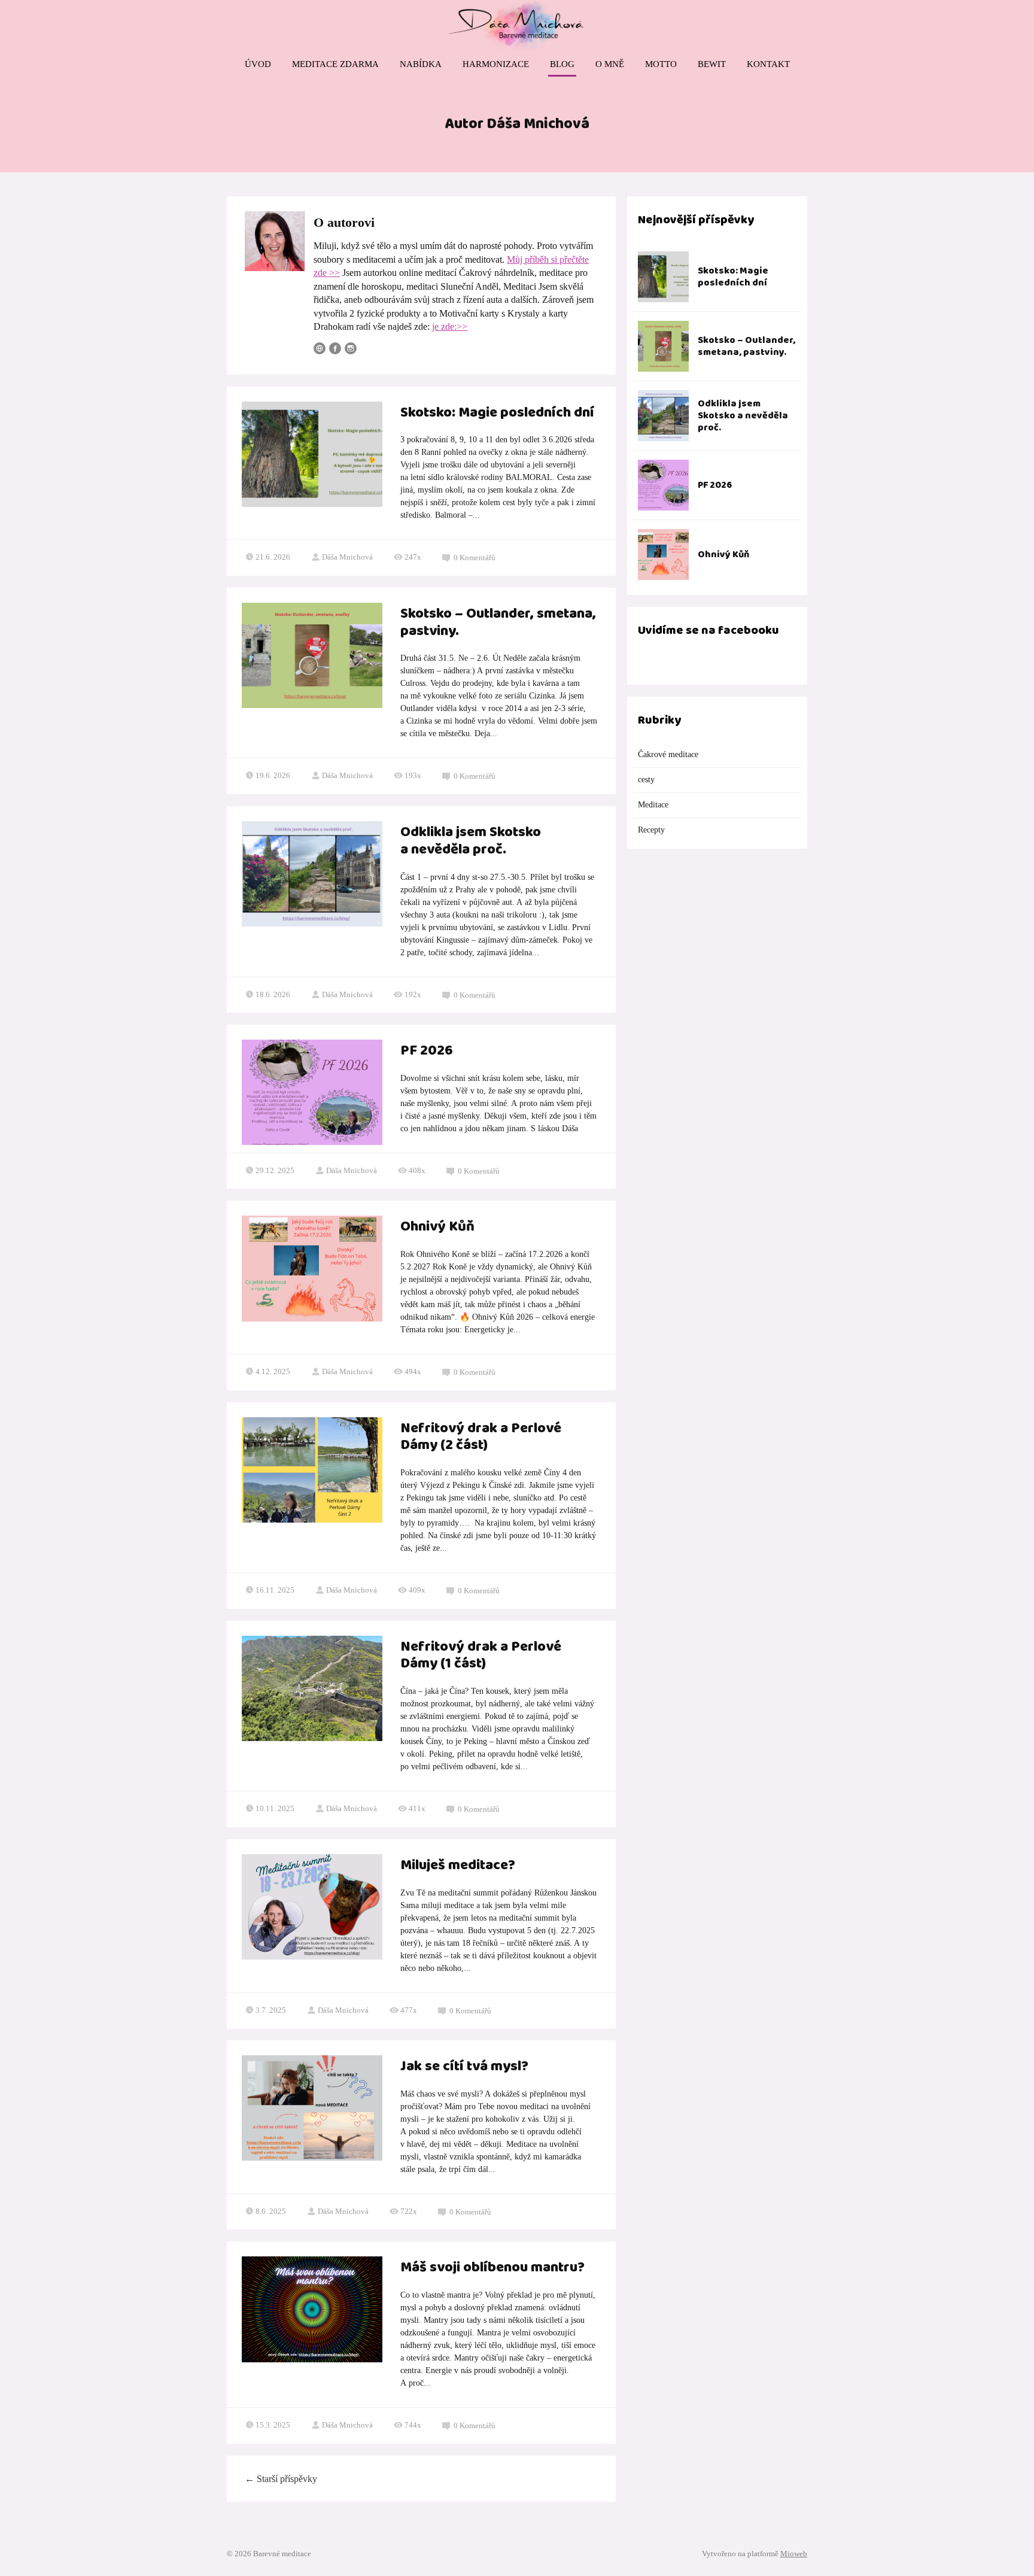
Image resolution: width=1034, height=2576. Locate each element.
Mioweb (794, 2554)
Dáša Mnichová (347, 557)
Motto (661, 64)
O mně (610, 64)
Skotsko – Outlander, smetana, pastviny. (498, 623)
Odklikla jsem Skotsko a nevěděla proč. (471, 841)
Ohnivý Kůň (437, 1227)
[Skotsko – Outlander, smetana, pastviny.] (663, 346)
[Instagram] (351, 348)
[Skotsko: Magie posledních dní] (663, 277)
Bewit (712, 64)
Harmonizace (496, 64)
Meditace (653, 805)
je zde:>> (450, 326)
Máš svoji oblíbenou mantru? (492, 2268)
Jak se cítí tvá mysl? (464, 2067)
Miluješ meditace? (458, 1866)
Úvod (258, 64)
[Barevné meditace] (517, 26)
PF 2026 (427, 1051)
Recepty (651, 830)
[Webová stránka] (320, 348)
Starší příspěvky (281, 2479)
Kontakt (768, 64)
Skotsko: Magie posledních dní (497, 413)
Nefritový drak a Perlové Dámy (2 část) (481, 1437)
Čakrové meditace (668, 754)
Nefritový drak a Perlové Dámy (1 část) (481, 1656)
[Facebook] (335, 348)
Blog (562, 64)
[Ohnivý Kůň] (663, 555)
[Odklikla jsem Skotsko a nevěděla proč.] (663, 416)
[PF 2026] (663, 485)
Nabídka (421, 64)
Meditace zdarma (335, 64)
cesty (646, 780)
